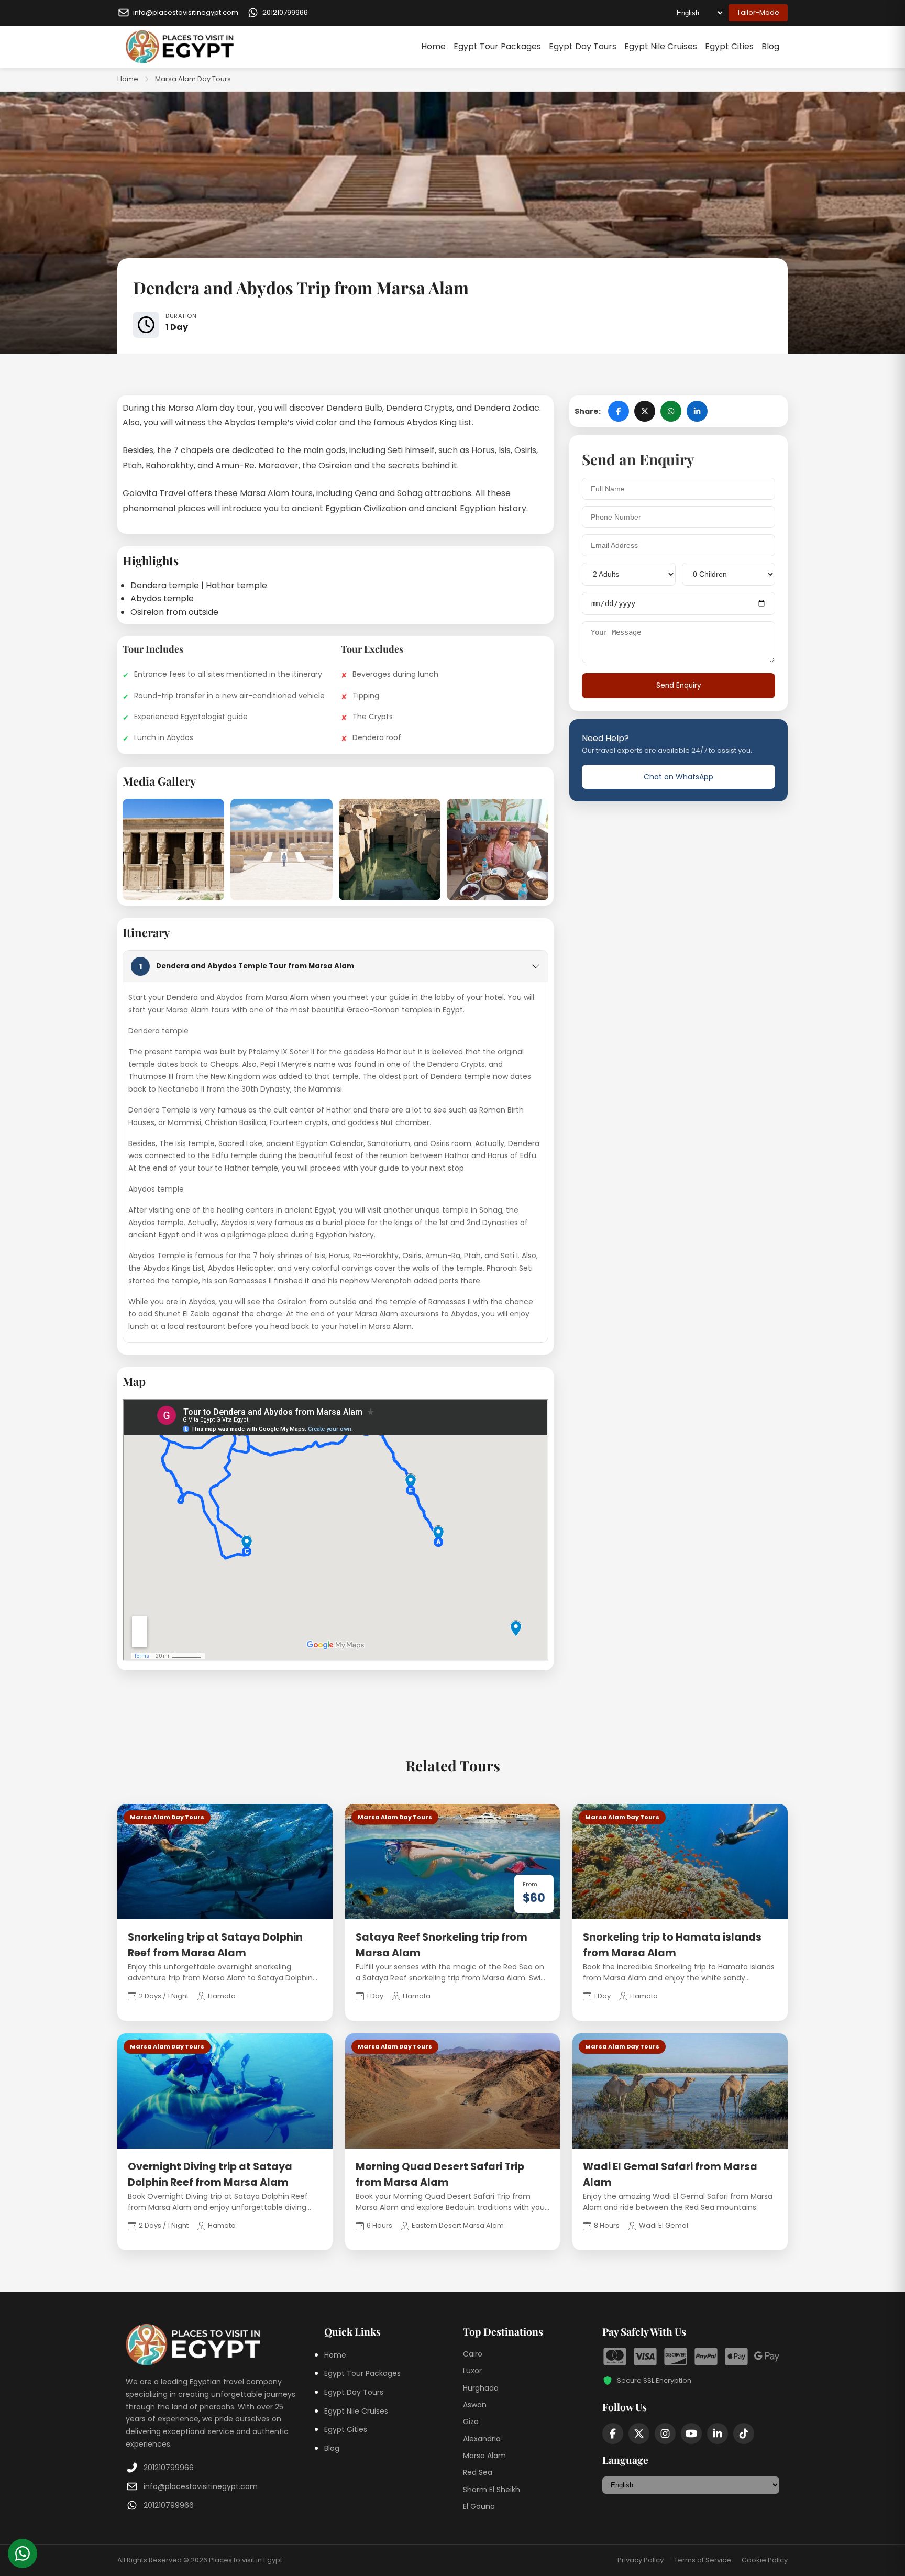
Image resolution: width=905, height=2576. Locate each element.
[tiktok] (744, 2434)
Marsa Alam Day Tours (193, 79)
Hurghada (481, 2388)
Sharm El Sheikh (492, 2490)
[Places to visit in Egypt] (180, 47)
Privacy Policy (641, 2560)
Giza (471, 2421)
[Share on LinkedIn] (697, 411)
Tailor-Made (758, 12)
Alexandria (482, 2439)
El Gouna (479, 2506)
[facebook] (613, 2434)
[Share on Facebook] (619, 411)
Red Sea (478, 2472)
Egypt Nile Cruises (661, 46)
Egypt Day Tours (583, 46)
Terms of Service (703, 2560)
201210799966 (169, 2468)
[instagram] (665, 2434)
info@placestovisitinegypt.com (201, 2486)
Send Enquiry (679, 685)
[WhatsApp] (23, 2553)
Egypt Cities (729, 46)
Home (433, 46)
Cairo (473, 2354)
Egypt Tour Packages (497, 46)
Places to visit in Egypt (246, 2560)
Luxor (472, 2371)
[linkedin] (718, 2434)
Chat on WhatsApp (678, 776)
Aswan (475, 2405)
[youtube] (691, 2434)
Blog (770, 46)
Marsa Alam (484, 2456)
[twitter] (639, 2434)
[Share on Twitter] (645, 411)
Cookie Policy (765, 2560)
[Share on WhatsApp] (671, 411)
